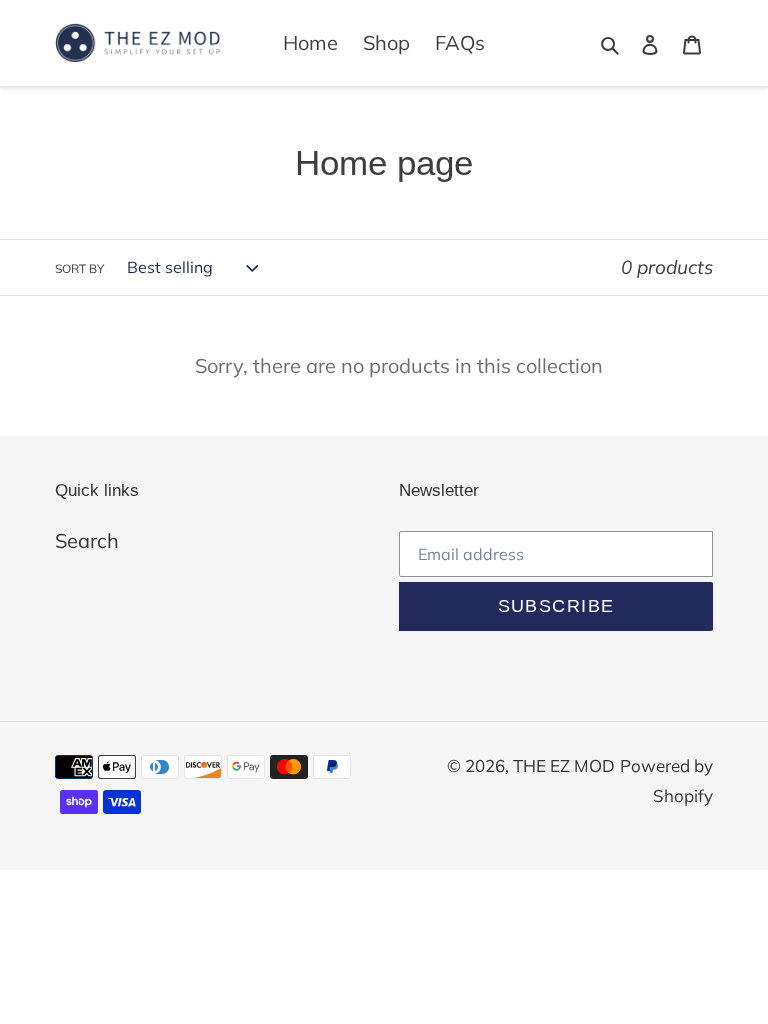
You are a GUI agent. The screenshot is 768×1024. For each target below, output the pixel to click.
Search (87, 540)
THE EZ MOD (564, 765)
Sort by (79, 268)
